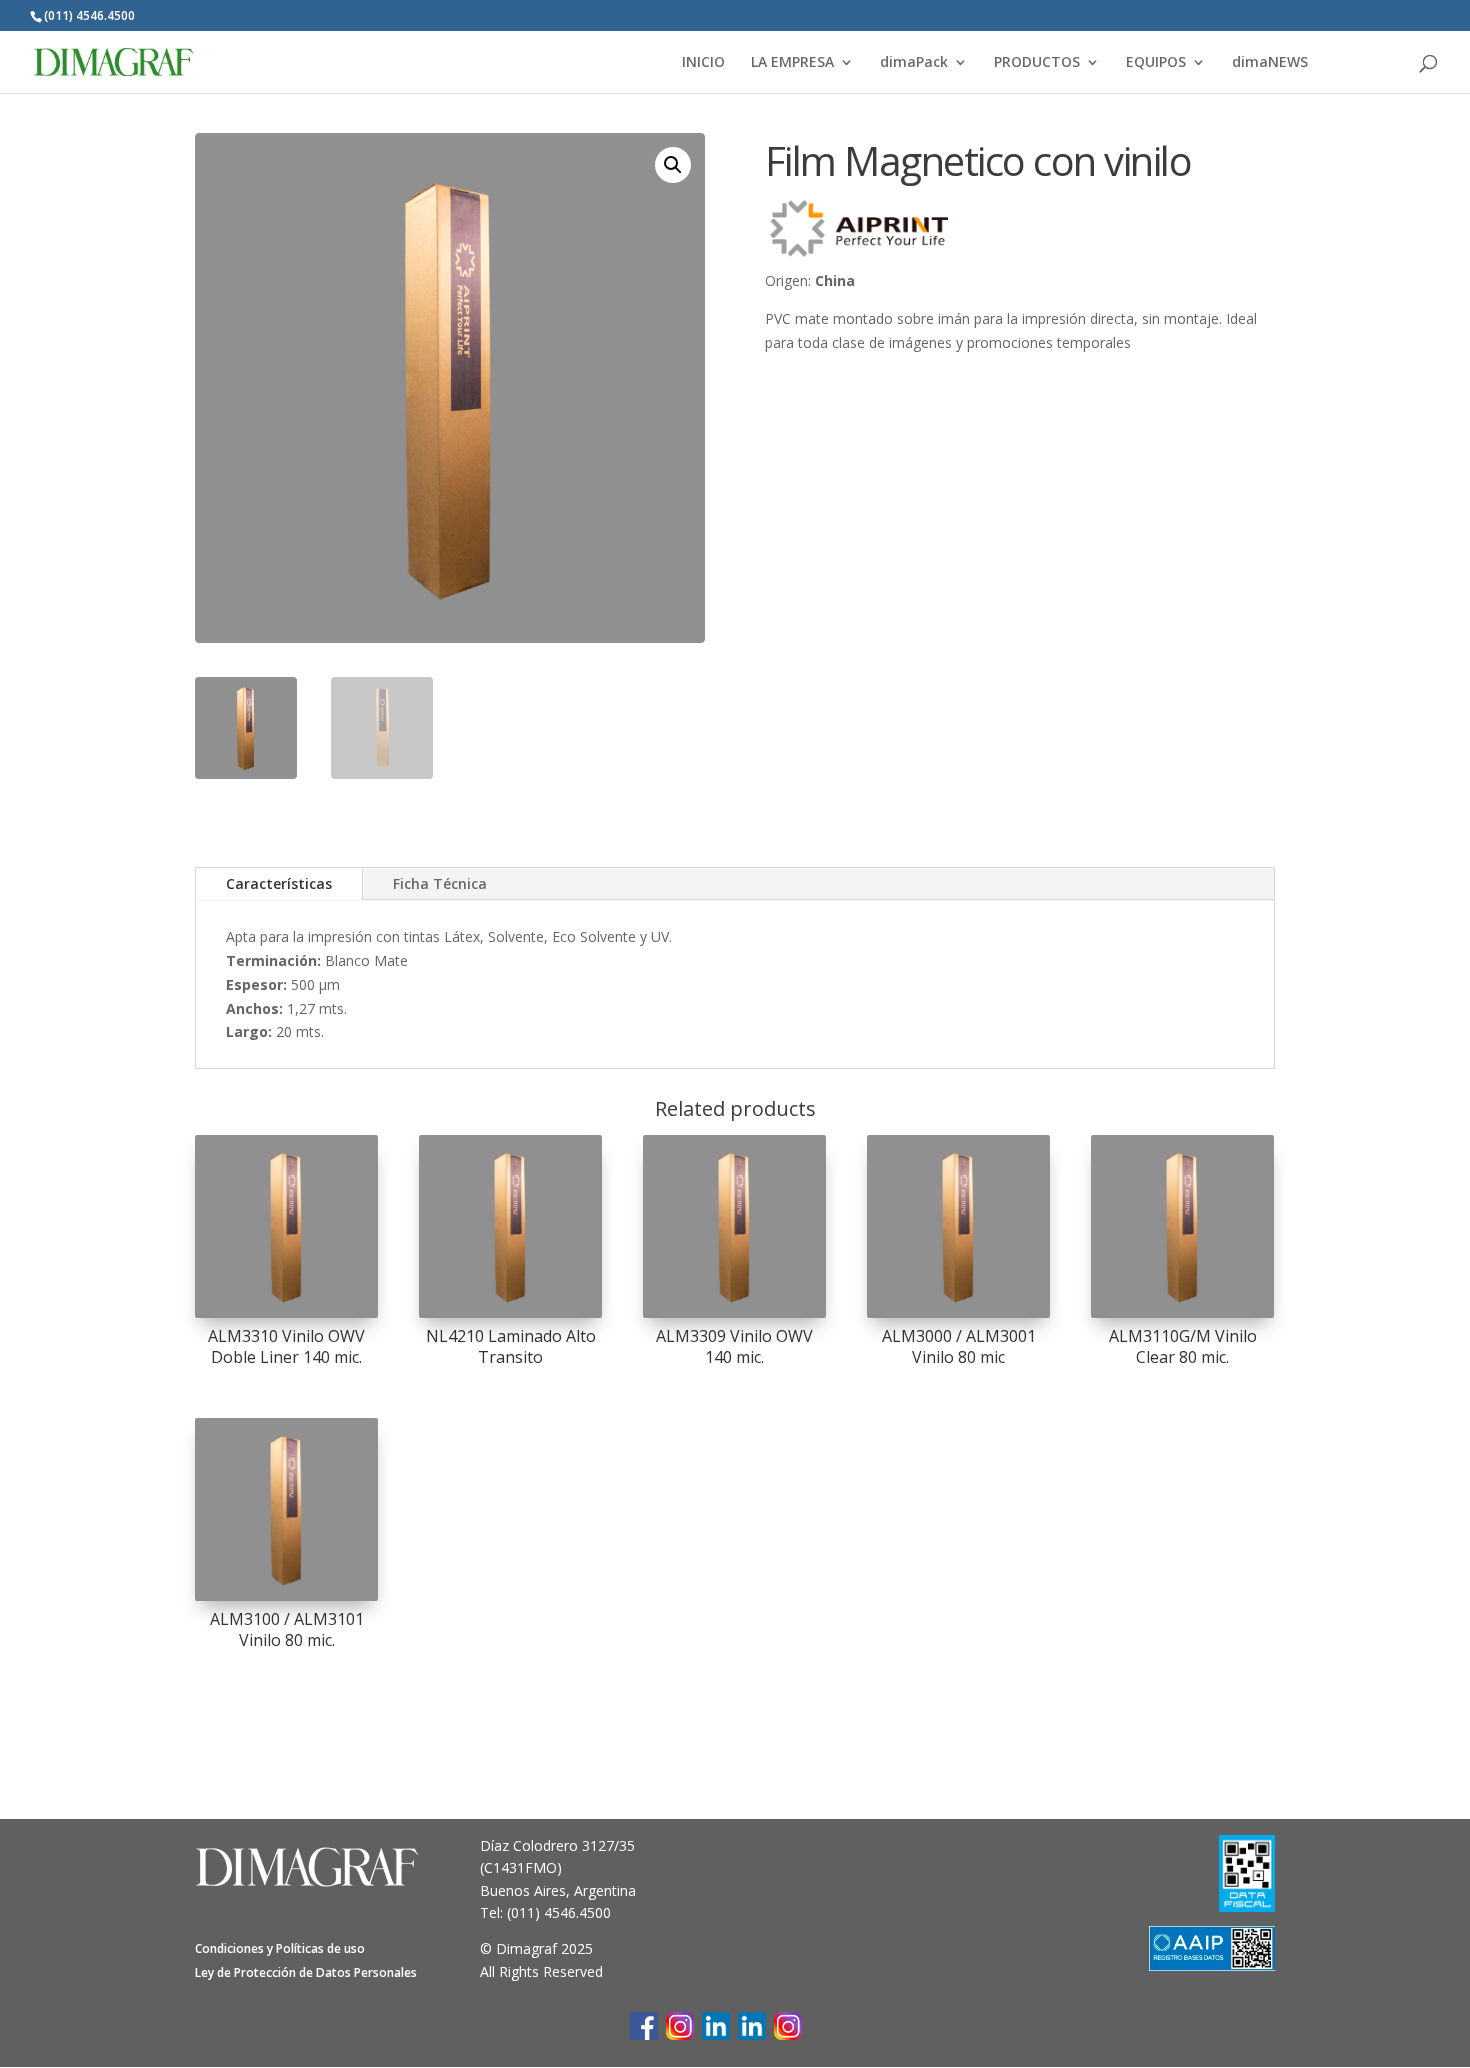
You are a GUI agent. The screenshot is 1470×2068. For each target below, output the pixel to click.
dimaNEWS (1270, 63)
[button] (673, 165)
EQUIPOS (1156, 63)
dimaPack (914, 63)
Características (279, 883)
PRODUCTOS (1037, 63)
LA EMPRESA (792, 63)
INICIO (703, 63)
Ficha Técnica (440, 883)
